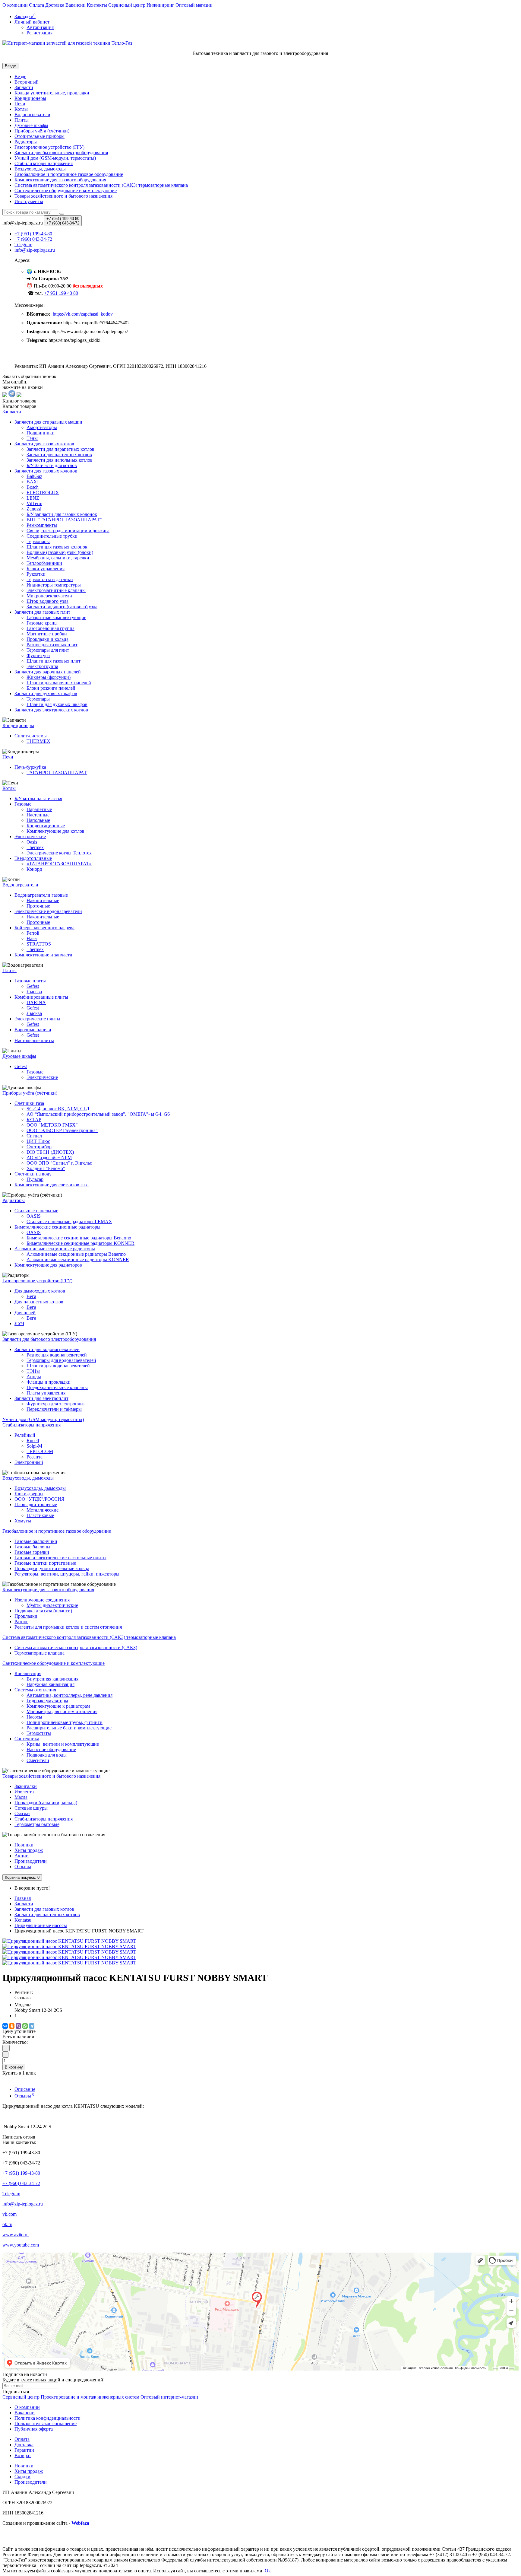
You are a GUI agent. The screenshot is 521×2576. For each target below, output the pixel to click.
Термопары (38, 541)
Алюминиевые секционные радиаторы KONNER (78, 1259)
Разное (21, 1622)
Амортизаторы (42, 427)
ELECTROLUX (43, 493)
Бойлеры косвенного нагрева (44, 928)
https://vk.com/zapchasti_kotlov (83, 314)
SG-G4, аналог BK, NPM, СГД (58, 1109)
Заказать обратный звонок (29, 376)
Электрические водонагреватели (48, 911)
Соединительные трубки (52, 536)
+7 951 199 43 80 (61, 293)
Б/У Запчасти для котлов (52, 465)
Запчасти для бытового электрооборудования (61, 153)
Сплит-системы (31, 736)
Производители (31, 1861)
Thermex (35, 847)
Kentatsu (23, 1920)
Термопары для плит (48, 650)
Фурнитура (38, 655)
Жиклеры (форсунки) (49, 677)
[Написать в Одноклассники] (19, 395)
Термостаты (39, 1733)
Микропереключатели (49, 596)
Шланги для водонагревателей (58, 1366)
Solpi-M (34, 1446)
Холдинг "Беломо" (46, 1168)
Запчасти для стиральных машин (48, 422)
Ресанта (35, 1457)
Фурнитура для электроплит (56, 1404)
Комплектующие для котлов (55, 831)
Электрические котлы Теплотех (59, 853)
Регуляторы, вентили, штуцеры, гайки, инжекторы (67, 1574)
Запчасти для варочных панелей (48, 672)
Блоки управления (46, 569)
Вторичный (27, 82)
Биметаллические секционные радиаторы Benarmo (79, 1238)
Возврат (23, 2455)
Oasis (32, 842)
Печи (20, 104)
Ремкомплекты (42, 525)
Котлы (21, 109)
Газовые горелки (32, 1552)
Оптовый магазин (194, 5)
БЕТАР (34, 1119)
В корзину (14, 2067)
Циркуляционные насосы (41, 1925)
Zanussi (34, 509)
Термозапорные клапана (39, 1653)
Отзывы (23, 1867)
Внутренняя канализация (52, 1679)
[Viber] (18, 2026)
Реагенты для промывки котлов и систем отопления (68, 1627)
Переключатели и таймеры (54, 1409)
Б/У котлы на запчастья (38, 798)
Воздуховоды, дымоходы (40, 169)
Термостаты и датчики (50, 579)
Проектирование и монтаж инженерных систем (90, 2397)
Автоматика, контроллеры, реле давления (69, 1695)
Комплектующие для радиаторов (48, 1265)
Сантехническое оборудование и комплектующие (66, 191)
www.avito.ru (16, 2235)
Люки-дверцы (29, 1494)
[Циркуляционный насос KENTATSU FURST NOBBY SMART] (69, 1941)
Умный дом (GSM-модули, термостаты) (55, 158)
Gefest (33, 986)
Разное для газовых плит (52, 645)
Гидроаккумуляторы (47, 1701)
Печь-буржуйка (30, 767)
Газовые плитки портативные (45, 1563)
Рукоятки (36, 574)
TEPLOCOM (40, 1451)
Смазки (22, 1813)
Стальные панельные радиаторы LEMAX (69, 1221)
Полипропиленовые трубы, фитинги (65, 1722)
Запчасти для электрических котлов (51, 710)
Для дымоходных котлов (40, 1291)
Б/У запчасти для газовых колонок (62, 514)
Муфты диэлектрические (52, 1605)
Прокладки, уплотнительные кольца (52, 1568)
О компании (15, 5)
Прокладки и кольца (47, 639)
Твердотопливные (33, 858)
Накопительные (43, 900)
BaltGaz (34, 476)
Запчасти (24, 87)
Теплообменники (44, 563)
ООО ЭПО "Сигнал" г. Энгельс (59, 1163)
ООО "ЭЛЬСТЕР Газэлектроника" (62, 1130)
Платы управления (46, 1393)
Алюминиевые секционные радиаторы (55, 1249)
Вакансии (76, 5)
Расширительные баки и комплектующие (69, 1728)
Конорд (34, 869)
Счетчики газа (29, 1103)
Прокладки (26, 1616)
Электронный (29, 1462)
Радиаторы (26, 142)
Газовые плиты (30, 981)
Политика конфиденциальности (47, 2418)
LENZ (33, 498)
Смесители (38, 1760)
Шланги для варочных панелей (59, 683)
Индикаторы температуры (54, 585)
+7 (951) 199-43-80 (21, 2173)
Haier (32, 938)
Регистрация (39, 33)
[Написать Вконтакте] (5, 395)
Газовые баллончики (36, 1541)
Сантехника (27, 1739)
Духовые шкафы (31, 125)
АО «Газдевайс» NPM (49, 1158)
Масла (21, 1797)
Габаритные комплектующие (56, 617)
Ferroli (33, 933)
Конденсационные (46, 826)
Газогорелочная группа (51, 628)
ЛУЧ (19, 1323)
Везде (20, 76)
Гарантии (24, 2450)
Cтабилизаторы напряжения (44, 163)
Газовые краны (42, 623)
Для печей (25, 1313)
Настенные (38, 815)
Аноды (34, 1377)
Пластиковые (40, 1515)
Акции (22, 1856)
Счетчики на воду (33, 1174)
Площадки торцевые (36, 1504)
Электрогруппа (42, 666)
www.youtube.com (21, 2245)
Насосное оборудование (51, 1749)
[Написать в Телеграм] (12, 395)
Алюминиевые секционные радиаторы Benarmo (76, 1254)
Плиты (22, 120)
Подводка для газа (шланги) (43, 1611)
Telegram (11, 2194)
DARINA (36, 1002)
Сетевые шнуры (31, 1808)
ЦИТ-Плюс (38, 1141)
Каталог (19, 406)
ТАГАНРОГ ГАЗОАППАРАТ (57, 773)
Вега (31, 1296)
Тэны (32, 438)
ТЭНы (33, 1371)
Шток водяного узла (47, 601)
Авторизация (40, 27)
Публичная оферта (34, 2429)
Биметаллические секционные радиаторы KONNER (81, 1243)
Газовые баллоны (32, 1547)
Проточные (38, 906)
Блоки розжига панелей (51, 688)
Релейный (25, 1435)
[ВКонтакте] (5, 2026)
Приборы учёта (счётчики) (42, 131)
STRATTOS (39, 944)
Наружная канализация (51, 1684)
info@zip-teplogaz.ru (23, 2204)
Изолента (24, 1792)
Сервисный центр (127, 5)
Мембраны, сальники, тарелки (58, 558)
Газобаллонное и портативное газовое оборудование (69, 174)
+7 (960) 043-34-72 (21, 2183)
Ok (268, 2571)
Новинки (24, 1845)
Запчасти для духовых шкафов (46, 693)
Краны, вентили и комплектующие (63, 1744)
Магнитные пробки (47, 634)
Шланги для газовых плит (54, 661)
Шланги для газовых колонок (57, 547)
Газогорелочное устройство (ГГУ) (49, 147)
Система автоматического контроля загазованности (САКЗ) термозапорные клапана (101, 185)
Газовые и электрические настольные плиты (60, 1558)
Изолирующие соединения (42, 1600)
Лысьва (34, 992)
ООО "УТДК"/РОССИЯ (39, 1499)
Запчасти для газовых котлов (44, 444)
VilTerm (34, 503)
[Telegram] (32, 2026)
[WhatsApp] (25, 2026)
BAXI (33, 482)
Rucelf (33, 1441)
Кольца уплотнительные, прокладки (52, 93)
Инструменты (29, 201)
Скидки (22, 2477)
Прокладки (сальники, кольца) (46, 1803)
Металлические (43, 1510)
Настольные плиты (34, 1040)
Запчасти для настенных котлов (59, 455)
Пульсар (35, 1179)
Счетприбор (39, 1147)
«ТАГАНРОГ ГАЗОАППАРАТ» (59, 864)
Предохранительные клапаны (57, 1387)
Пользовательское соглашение (46, 2423)
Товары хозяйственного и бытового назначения (63, 196)
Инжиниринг (160, 5)
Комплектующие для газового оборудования (60, 180)
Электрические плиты (37, 1019)
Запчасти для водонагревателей (47, 1349)
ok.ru (7, 2224)
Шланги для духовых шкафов (57, 704)
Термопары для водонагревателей (61, 1360)
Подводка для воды (47, 1755)
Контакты (97, 5)
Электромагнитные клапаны (56, 590)
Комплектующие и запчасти (43, 955)
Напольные (38, 820)
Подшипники (41, 433)
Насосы (34, 1717)
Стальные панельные (36, 1211)
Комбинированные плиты (41, 997)
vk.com (9, 2214)
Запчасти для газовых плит (42, 612)
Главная (23, 1898)
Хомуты (23, 1521)
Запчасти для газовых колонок (46, 471)
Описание (25, 2089)
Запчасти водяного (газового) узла (62, 607)
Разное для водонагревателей (57, 1355)
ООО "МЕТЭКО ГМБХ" (52, 1125)
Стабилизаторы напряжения (44, 1819)
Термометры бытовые (37, 1824)
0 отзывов (23, 1997)
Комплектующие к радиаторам (58, 1706)
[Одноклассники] (12, 2026)
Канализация (28, 1673)
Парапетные (39, 809)
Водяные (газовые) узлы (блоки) (60, 552)
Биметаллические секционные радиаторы (57, 1227)
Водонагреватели (32, 114)
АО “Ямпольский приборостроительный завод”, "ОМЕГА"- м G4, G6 (98, 1114)
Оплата (36, 5)
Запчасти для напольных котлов (60, 460)
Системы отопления (35, 1690)
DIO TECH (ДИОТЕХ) (50, 1152)
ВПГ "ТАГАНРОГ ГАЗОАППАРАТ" (64, 520)
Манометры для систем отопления (62, 1711)
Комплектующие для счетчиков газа (52, 1185)
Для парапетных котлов (39, 1302)
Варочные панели (33, 1030)
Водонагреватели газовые (41, 895)
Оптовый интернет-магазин (169, 2397)
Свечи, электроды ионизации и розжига (68, 531)
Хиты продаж (29, 1850)
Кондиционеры (30, 98)
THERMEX (38, 741)
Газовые (23, 804)
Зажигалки (26, 1786)
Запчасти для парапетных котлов (60, 449)
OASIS (34, 1216)
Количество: (15, 2042)
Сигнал (34, 1136)
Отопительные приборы (39, 136)
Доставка (55, 5)
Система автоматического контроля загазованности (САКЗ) (76, 1647)
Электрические (30, 836)
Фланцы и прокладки (49, 1382)
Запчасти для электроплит (41, 1398)
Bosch (33, 487)
